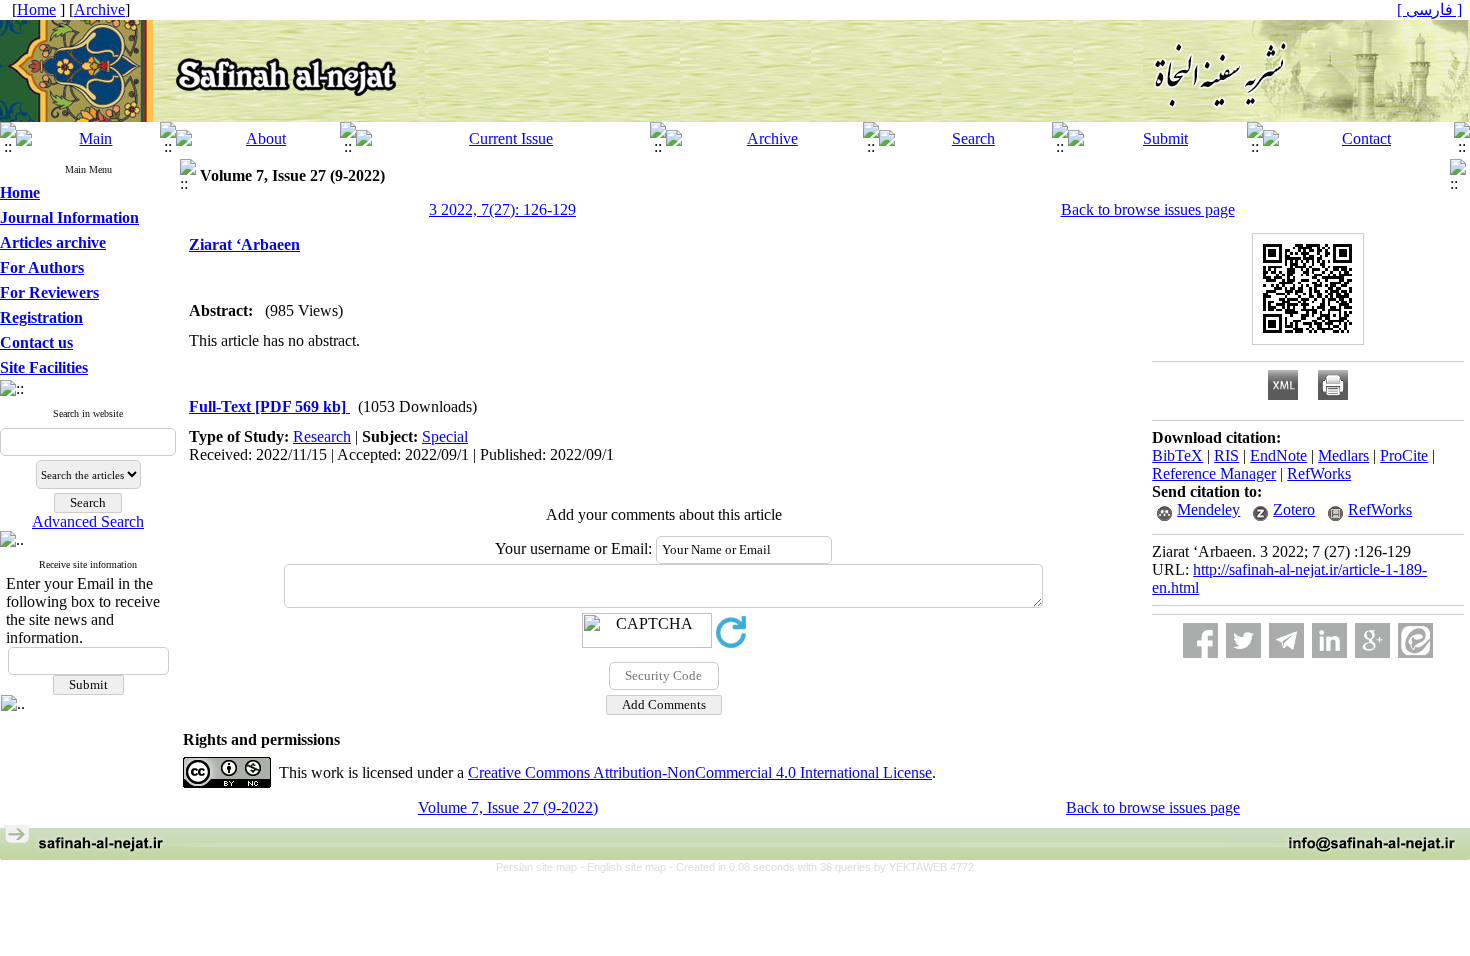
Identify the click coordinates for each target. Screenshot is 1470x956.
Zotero (1294, 509)
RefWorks (1319, 473)
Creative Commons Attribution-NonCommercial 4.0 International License (700, 772)
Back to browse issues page (1148, 209)
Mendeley (1208, 509)
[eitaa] (1415, 640)
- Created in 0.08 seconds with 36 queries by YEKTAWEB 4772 (821, 867)
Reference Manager (1214, 473)
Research (322, 436)
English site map (628, 867)
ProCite (1404, 455)
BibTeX (1177, 455)
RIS (1226, 455)
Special (445, 436)
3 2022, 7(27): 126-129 (502, 209)
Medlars (1343, 455)
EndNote (1278, 455)
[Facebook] (1200, 640)
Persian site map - (541, 867)
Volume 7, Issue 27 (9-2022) (508, 807)
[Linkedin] (1329, 640)
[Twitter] (1243, 640)
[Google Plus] (1372, 640)
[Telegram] (1286, 640)
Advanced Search (88, 521)
